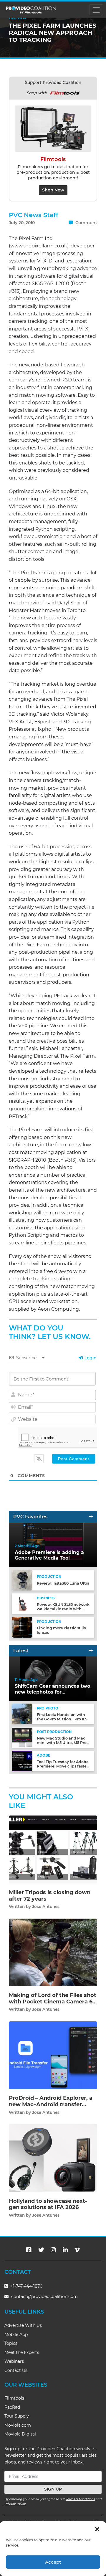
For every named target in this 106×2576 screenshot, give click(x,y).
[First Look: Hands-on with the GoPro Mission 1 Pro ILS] (22, 1713)
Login (90, 1358)
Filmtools (14, 2398)
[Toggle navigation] (96, 10)
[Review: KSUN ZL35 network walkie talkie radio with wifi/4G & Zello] (22, 1603)
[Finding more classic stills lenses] (22, 1627)
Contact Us (16, 2370)
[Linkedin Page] (65, 2250)
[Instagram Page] (53, 2250)
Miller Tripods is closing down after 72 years (50, 1896)
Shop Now (53, 190)
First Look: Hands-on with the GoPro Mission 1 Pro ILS (62, 1717)
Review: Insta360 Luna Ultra (63, 1583)
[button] (97, 2529)
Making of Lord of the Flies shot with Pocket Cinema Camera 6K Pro (53, 2002)
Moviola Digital (20, 2434)
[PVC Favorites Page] (91, 1517)
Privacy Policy (15, 2504)
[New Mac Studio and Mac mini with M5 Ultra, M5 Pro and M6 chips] (22, 1737)
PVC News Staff (34, 215)
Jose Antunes (46, 1907)
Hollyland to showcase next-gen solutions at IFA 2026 (48, 2204)
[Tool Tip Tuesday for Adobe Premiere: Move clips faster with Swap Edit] (22, 1761)
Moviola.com (18, 2425)
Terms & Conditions (80, 2499)
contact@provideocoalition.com (44, 2296)
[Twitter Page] (41, 2250)
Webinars (14, 2361)
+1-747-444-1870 (26, 2286)
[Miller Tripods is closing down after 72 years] (53, 1849)
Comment (86, 223)
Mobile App (16, 2334)
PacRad (12, 2407)
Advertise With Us (23, 2325)
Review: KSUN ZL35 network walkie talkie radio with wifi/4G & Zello (63, 1609)
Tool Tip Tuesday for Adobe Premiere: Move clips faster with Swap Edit (63, 1766)
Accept (53, 2562)
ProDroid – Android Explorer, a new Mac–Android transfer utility (51, 2104)
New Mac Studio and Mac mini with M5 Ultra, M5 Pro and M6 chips (62, 1743)
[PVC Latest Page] (91, 1651)
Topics (11, 2343)
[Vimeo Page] (77, 2250)
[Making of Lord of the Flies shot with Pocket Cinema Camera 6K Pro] (53, 1952)
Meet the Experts (22, 2352)
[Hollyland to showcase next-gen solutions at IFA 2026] (53, 2158)
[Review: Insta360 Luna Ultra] (22, 1580)
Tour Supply (17, 2416)
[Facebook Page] (29, 2250)
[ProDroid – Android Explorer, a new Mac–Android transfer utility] (53, 2055)
